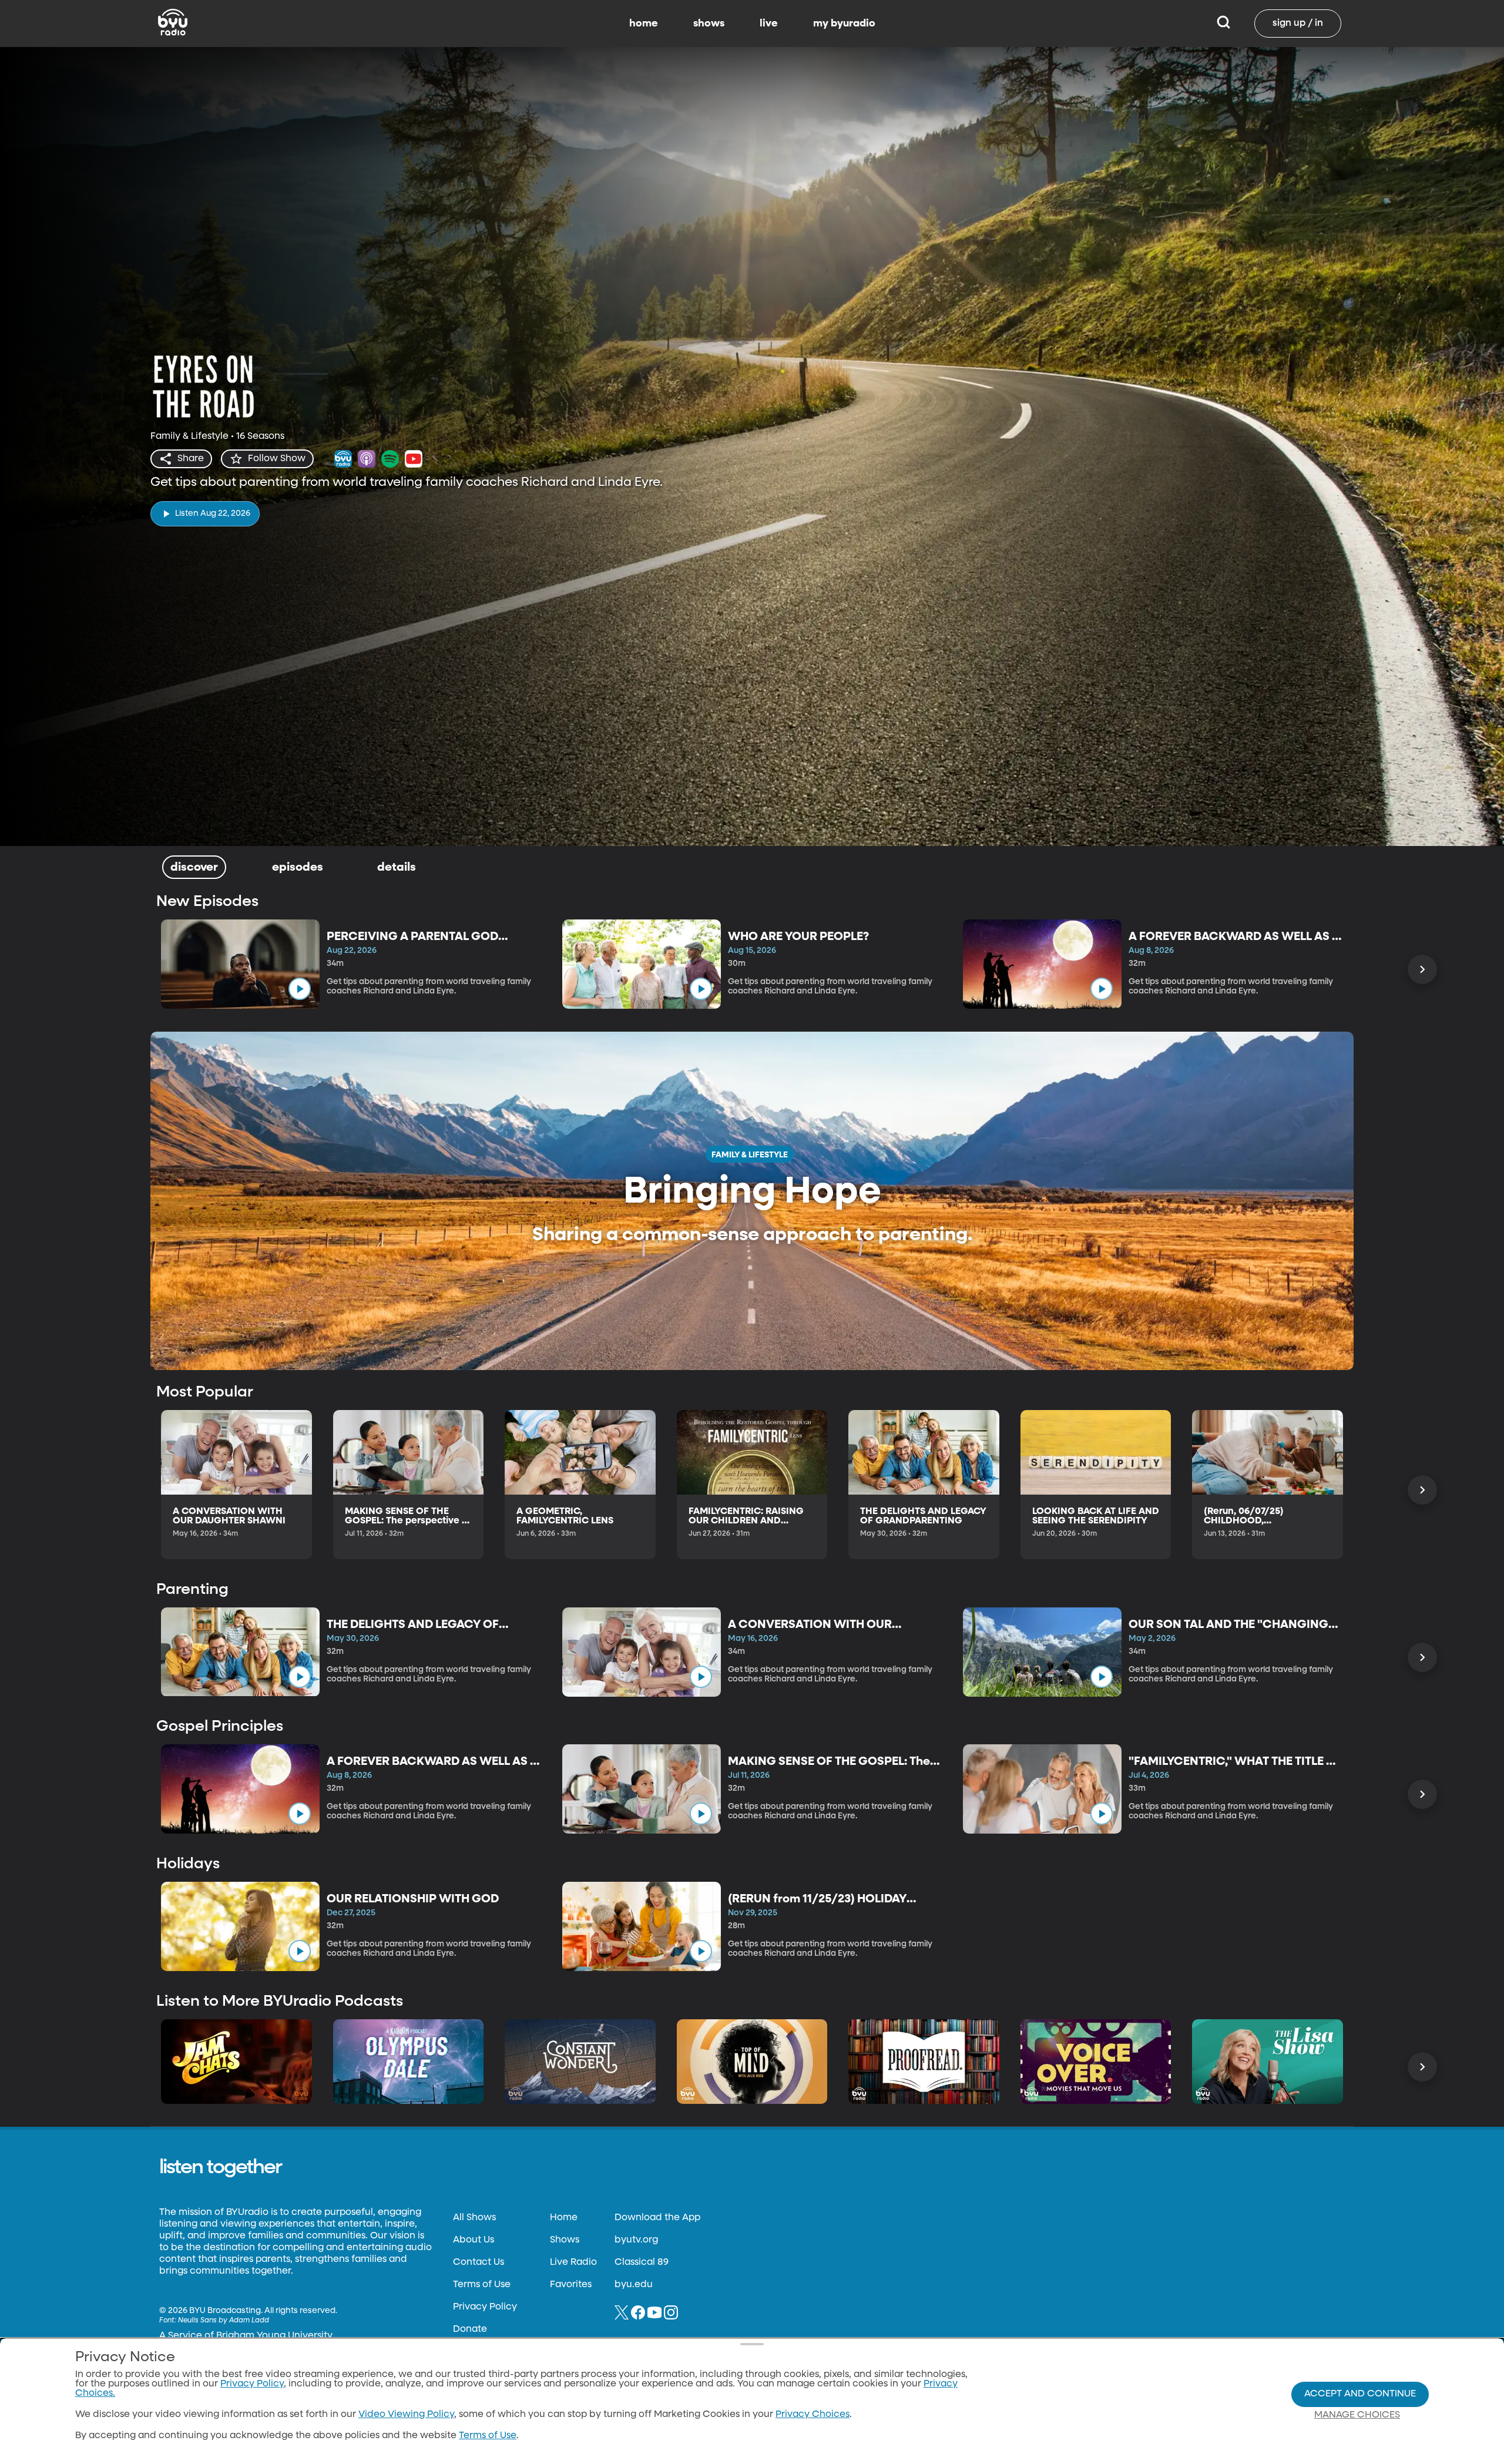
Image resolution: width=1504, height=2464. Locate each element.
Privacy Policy (485, 2307)
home (644, 24)
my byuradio (844, 24)
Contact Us (479, 2262)
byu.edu (634, 2285)
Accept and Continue (1360, 2394)
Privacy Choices (813, 2415)
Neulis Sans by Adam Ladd (224, 2321)
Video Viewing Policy (406, 2415)
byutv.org (636, 2240)
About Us (474, 2240)
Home (564, 2218)
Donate (470, 2329)
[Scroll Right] (1422, 969)
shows (709, 24)
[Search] (1223, 24)
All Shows (474, 2218)
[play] (300, 989)
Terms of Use (482, 2285)
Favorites (571, 2285)
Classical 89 (642, 2262)
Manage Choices (1357, 2415)
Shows (565, 2240)
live (769, 24)
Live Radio (573, 2262)
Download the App (657, 2218)
